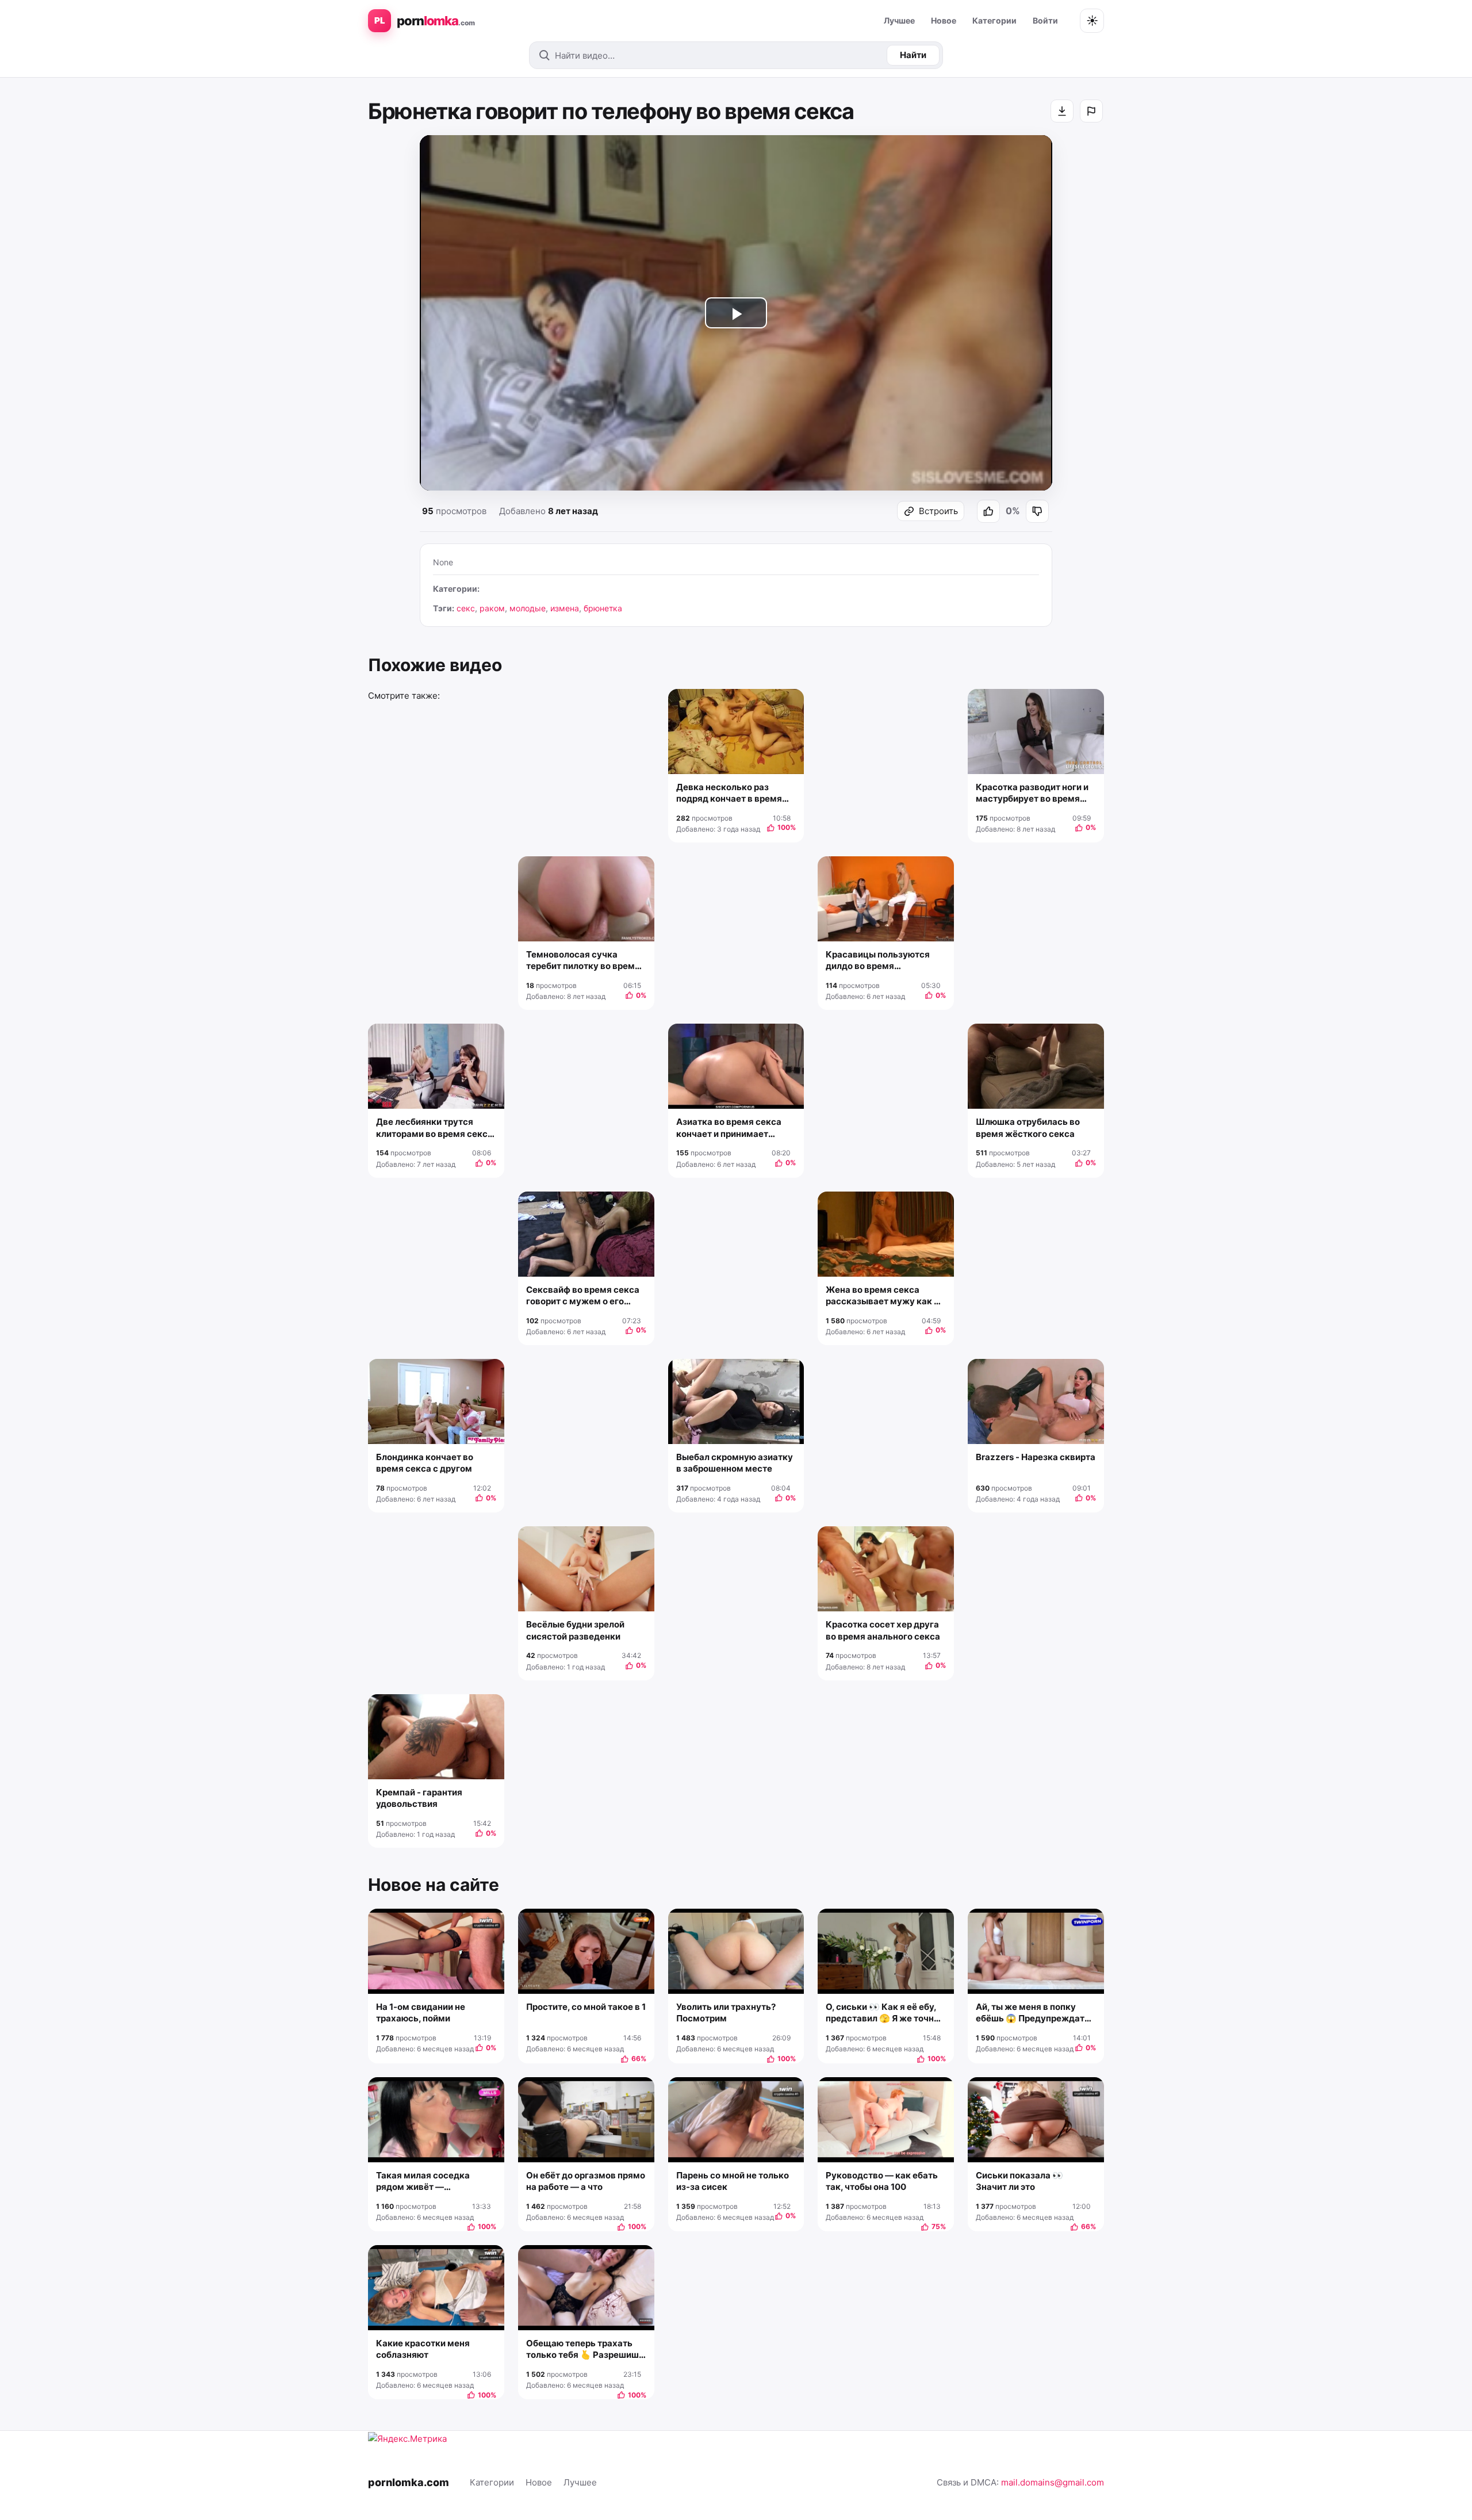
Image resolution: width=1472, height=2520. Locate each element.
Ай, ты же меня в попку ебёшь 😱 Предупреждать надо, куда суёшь (1033, 2013)
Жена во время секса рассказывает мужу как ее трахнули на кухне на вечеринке (885, 1296)
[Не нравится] (1037, 511)
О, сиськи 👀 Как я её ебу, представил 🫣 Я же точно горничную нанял (882, 2013)
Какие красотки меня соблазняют (423, 2349)
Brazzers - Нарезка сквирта (1036, 1457)
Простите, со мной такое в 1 (586, 2007)
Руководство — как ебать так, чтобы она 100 (882, 2181)
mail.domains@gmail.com (1053, 2482)
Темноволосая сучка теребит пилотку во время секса (583, 961)
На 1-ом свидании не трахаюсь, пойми (421, 2012)
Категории (994, 20)
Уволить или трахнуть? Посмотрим (726, 2012)
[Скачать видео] (1062, 111)
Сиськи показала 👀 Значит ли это (1019, 2181)
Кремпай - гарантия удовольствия (419, 1798)
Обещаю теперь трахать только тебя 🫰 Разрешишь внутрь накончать (585, 2349)
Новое (944, 20)
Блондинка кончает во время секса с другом (425, 1463)
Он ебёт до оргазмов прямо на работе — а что (586, 2181)
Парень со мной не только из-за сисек (733, 2181)
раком (492, 608)
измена (565, 608)
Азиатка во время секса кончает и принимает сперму (729, 1128)
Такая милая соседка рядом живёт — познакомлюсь (423, 2182)
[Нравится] (988, 511)
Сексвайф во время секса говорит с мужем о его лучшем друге (583, 1296)
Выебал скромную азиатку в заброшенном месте (735, 1463)
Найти (913, 55)
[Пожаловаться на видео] (1091, 111)
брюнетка (603, 608)
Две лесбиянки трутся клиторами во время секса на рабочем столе (434, 1128)
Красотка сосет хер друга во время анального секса (883, 1630)
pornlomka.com (409, 2482)
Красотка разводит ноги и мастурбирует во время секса (1032, 793)
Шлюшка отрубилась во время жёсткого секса (1028, 1127)
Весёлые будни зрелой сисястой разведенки (575, 1630)
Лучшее (899, 20)
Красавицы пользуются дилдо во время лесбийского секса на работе (878, 961)
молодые (528, 608)
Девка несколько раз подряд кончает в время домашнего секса (729, 793)
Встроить (938, 511)
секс (466, 608)
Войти (1045, 20)
